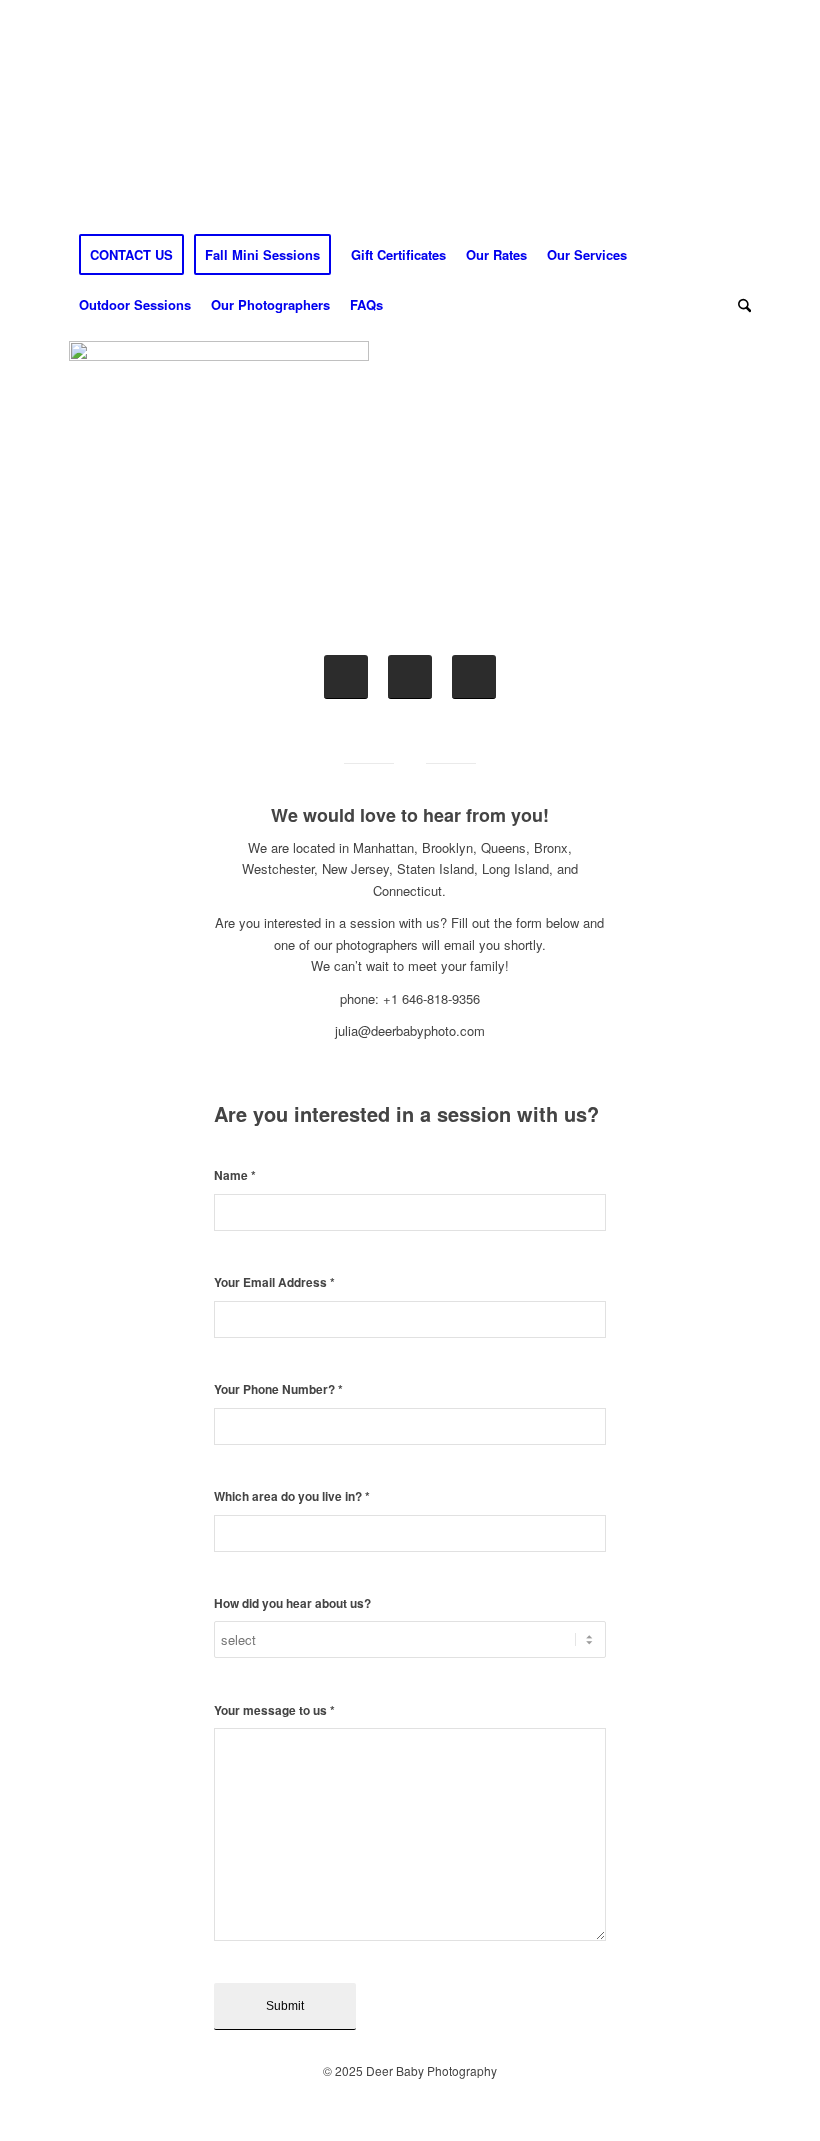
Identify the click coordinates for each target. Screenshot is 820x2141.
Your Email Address (274, 1282)
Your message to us (274, 1710)
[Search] (739, 305)
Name (235, 1175)
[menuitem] (131, 255)
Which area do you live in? (292, 1496)
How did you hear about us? (292, 1603)
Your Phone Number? (278, 1389)
